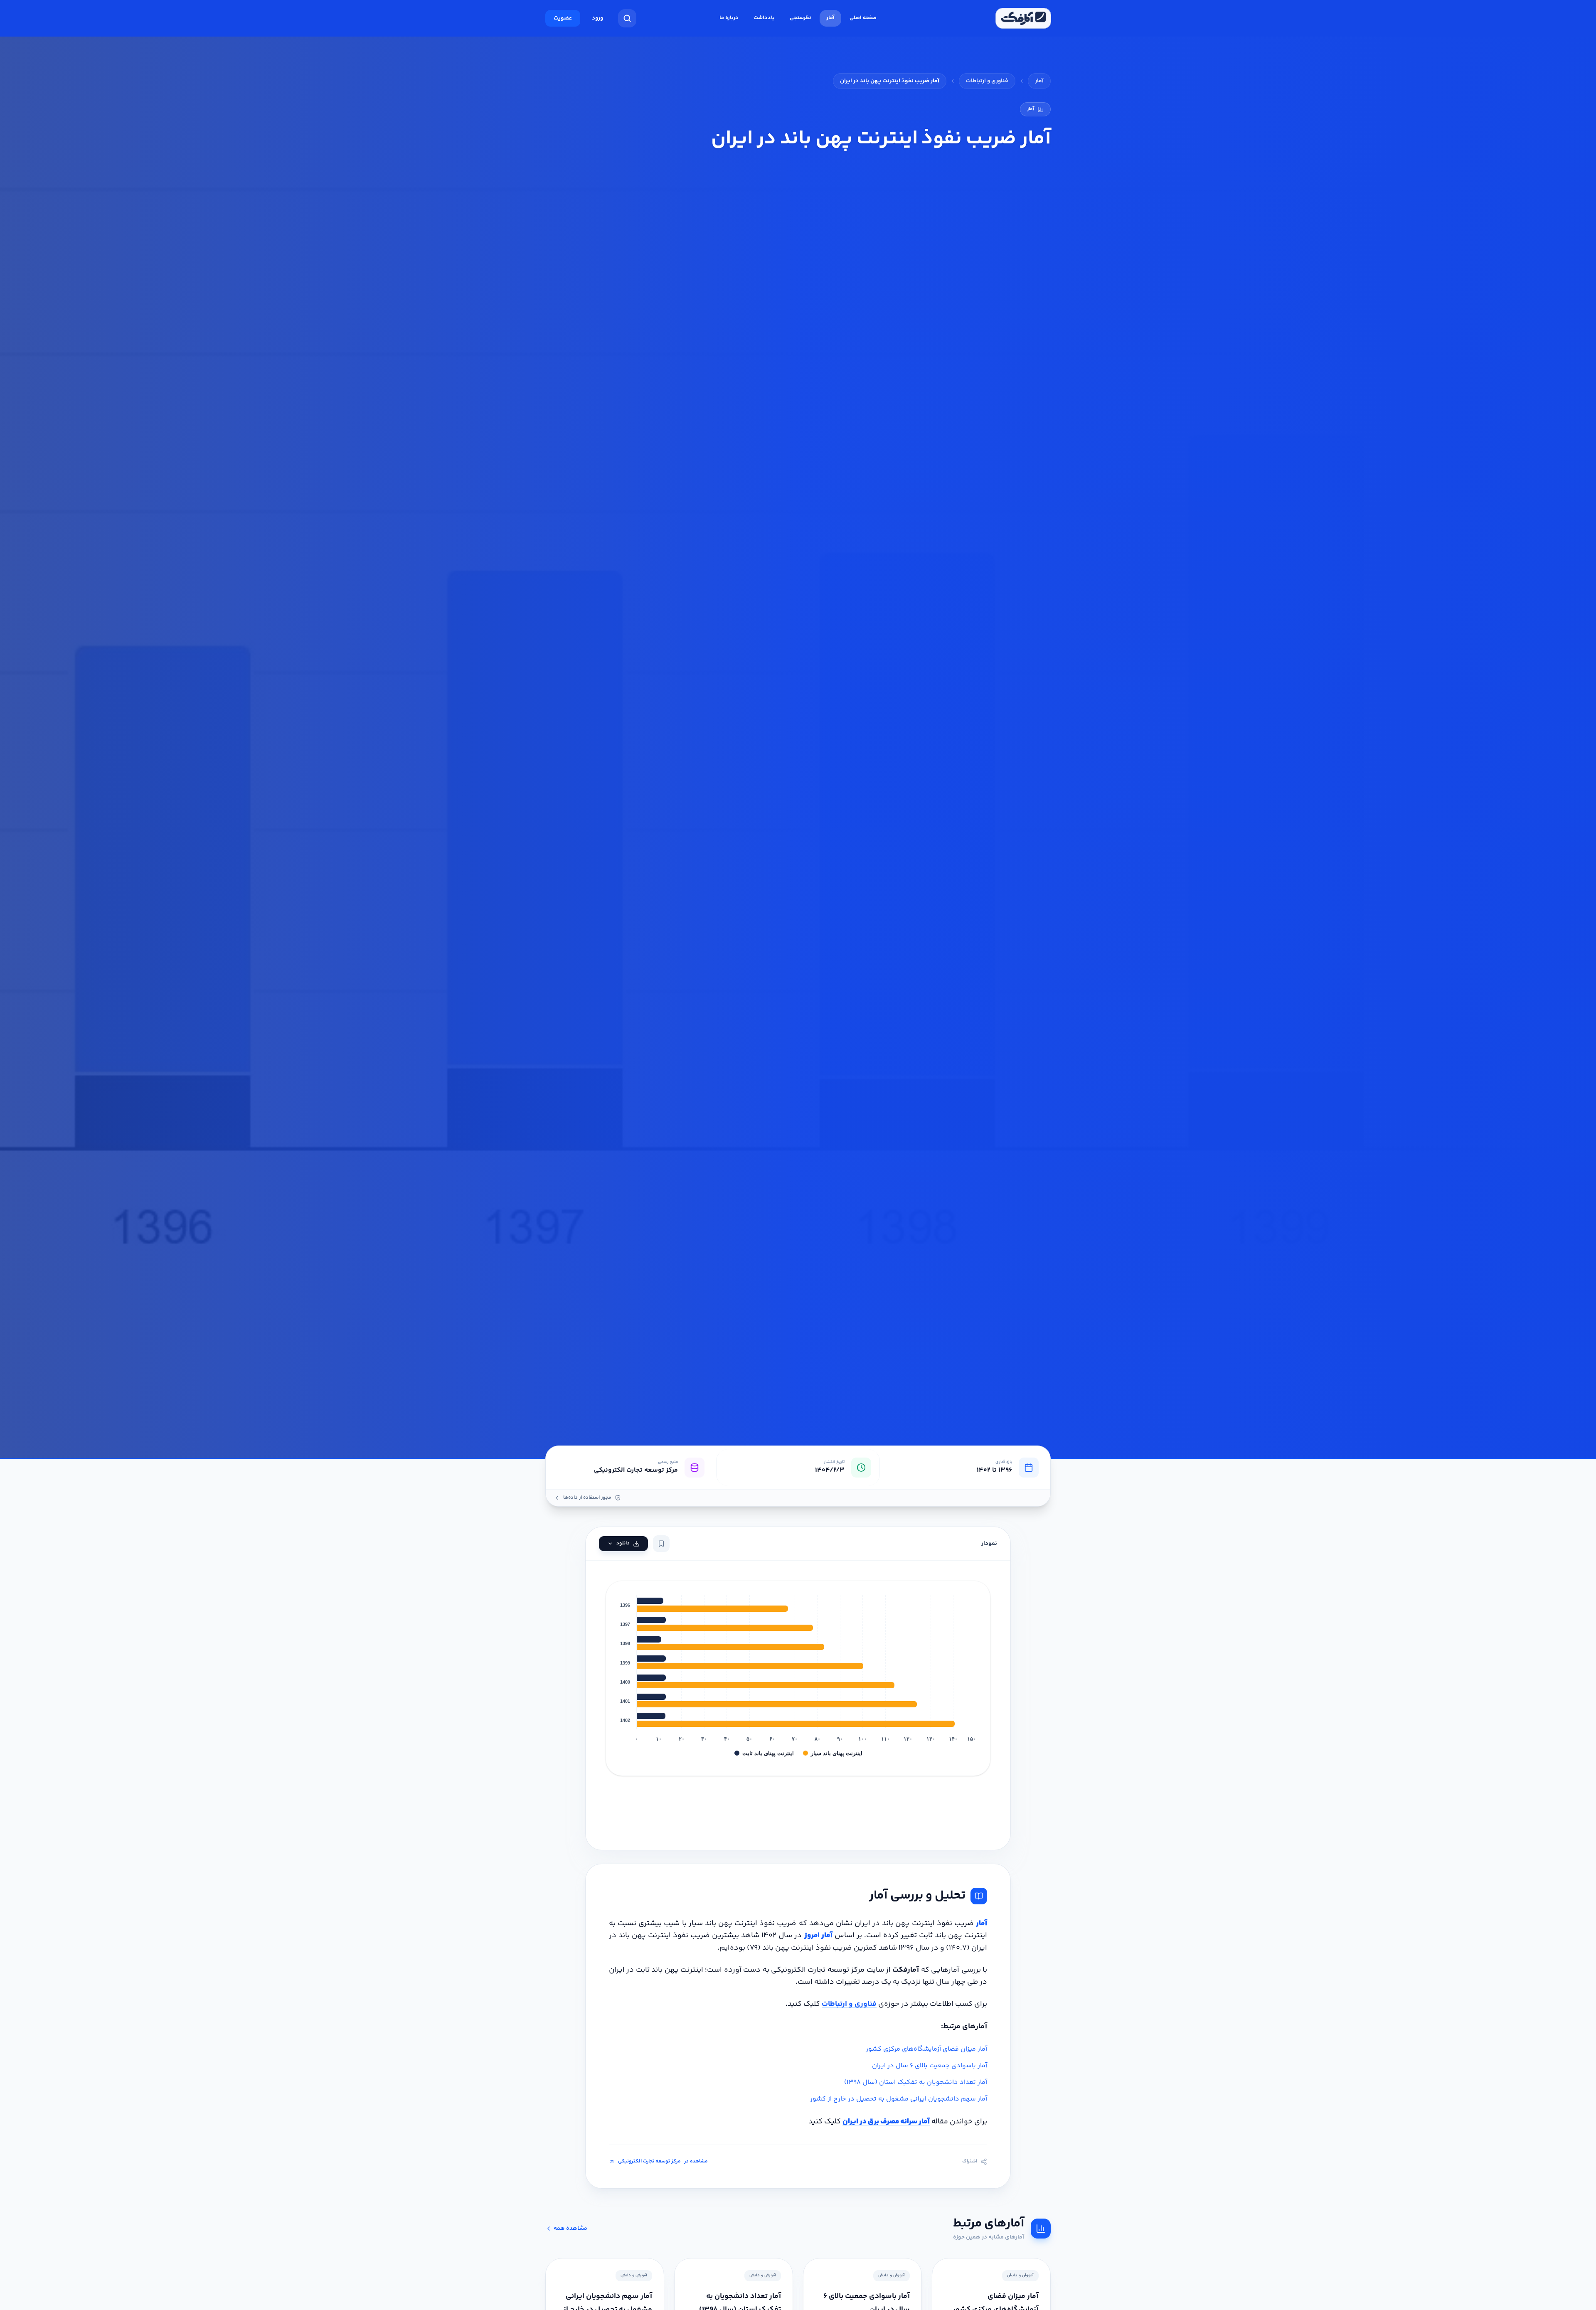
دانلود (623, 1543)
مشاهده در (663, 2162)
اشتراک (970, 2162)
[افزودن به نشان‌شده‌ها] (661, 1544)
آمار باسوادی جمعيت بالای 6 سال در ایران (930, 2066)
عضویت (563, 18)
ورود (597, 18)
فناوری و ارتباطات (987, 81)
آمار (1039, 81)
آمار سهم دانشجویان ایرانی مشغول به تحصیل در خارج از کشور (899, 2099)
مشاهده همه (570, 2229)
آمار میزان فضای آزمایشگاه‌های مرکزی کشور (926, 2049)
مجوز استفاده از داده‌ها (587, 1498)
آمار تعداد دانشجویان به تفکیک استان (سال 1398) (916, 2082)
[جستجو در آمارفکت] (627, 18)
